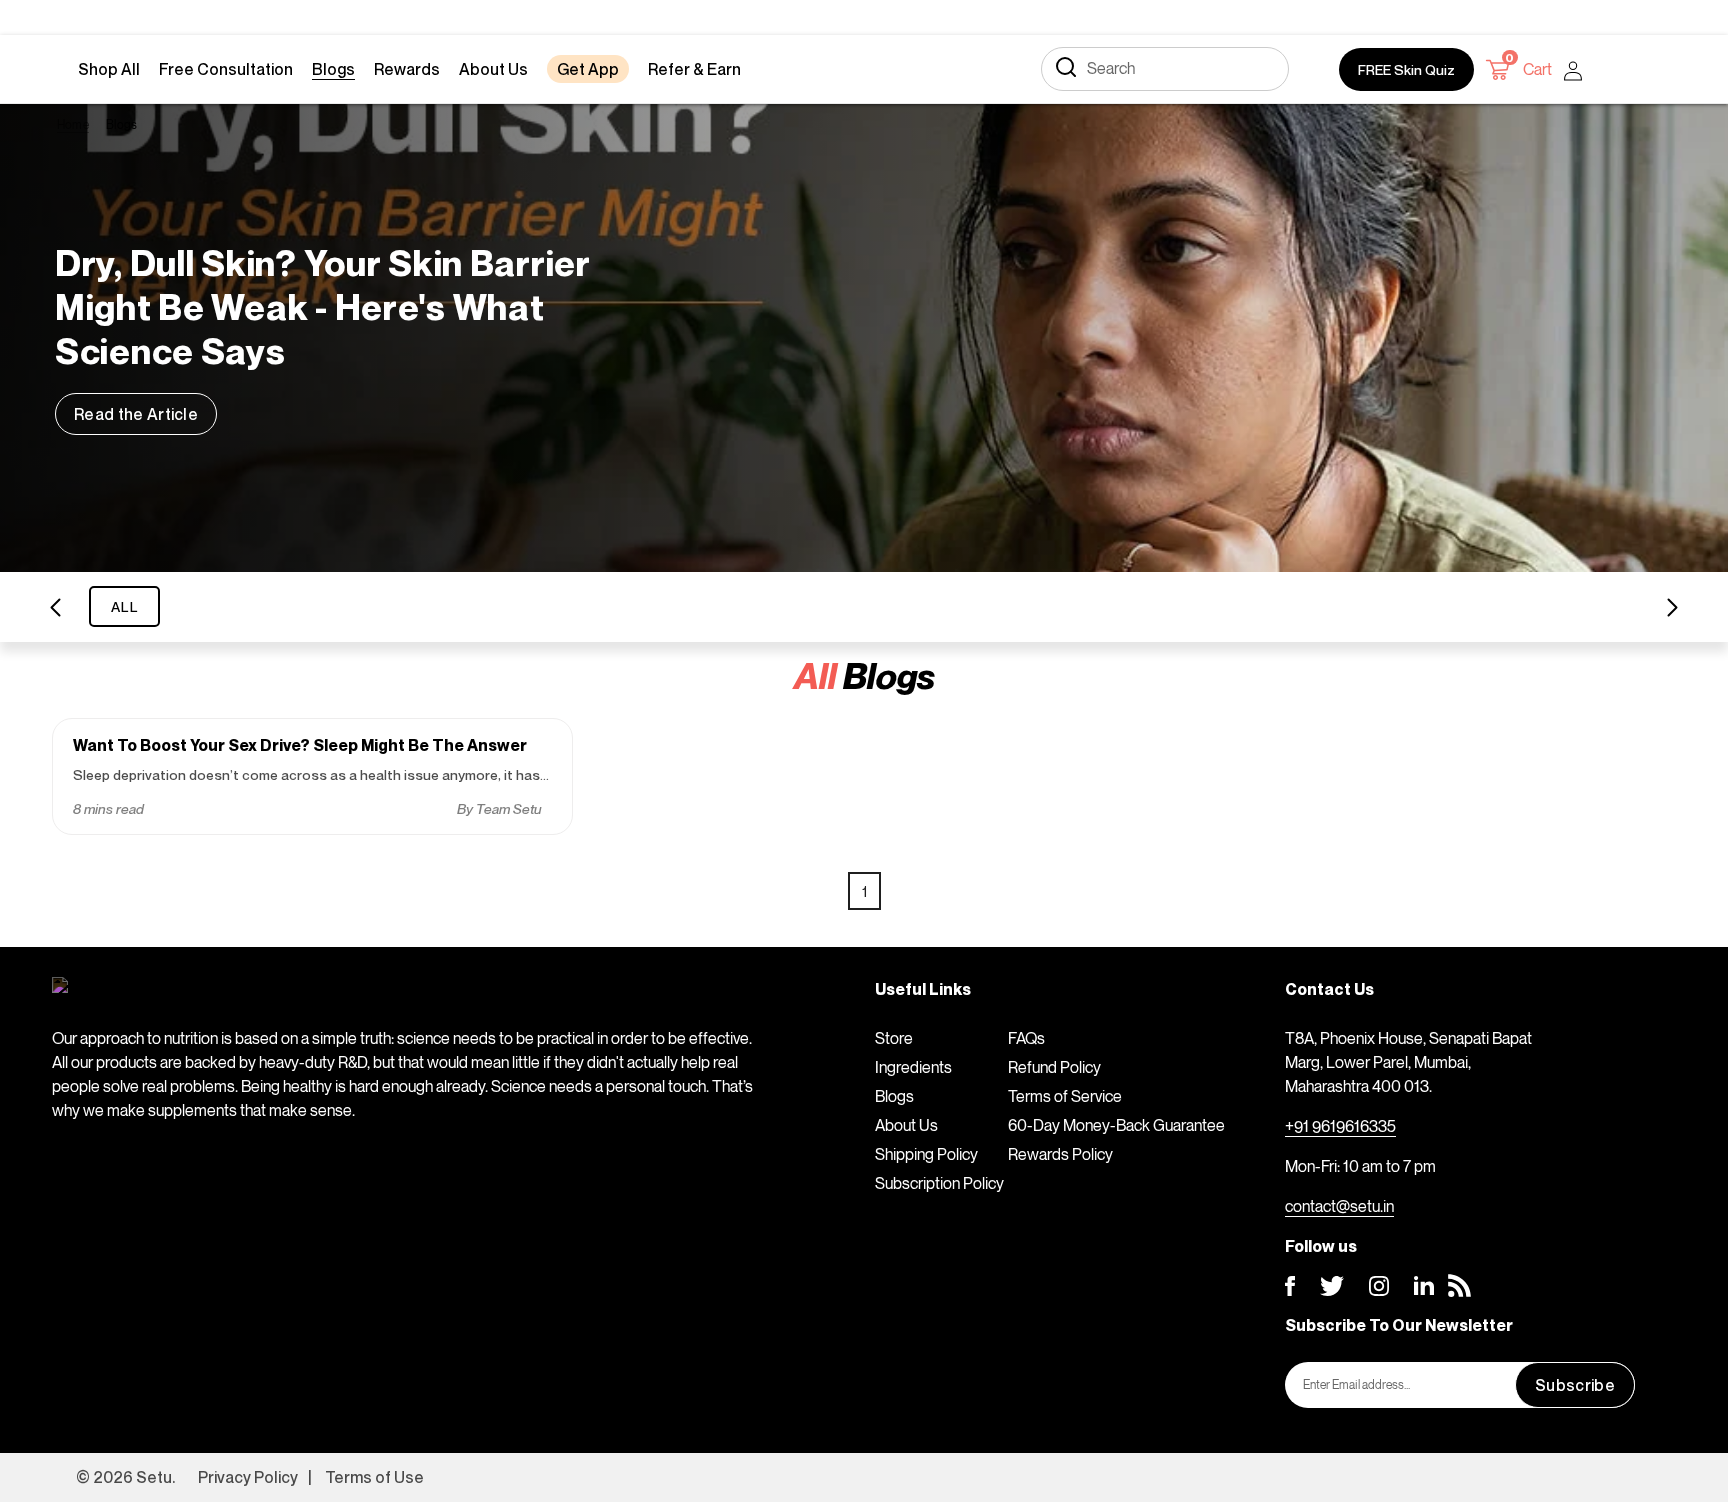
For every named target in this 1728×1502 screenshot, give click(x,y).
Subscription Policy (939, 1183)
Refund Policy (1054, 1067)
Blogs (894, 1096)
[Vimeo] (1424, 1285)
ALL (124, 606)
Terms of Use (374, 1477)
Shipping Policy (926, 1154)
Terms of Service (1065, 1096)
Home (73, 124)
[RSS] (1459, 1285)
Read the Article (136, 414)
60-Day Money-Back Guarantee (1116, 1125)
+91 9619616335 (1340, 1126)
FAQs (1026, 1038)
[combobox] (1165, 69)
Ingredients (913, 1067)
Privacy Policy (248, 1477)
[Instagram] (1379, 1286)
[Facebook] (1290, 1286)
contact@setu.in (1339, 1206)
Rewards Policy (1060, 1154)
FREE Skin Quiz (1406, 69)
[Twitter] (1332, 1286)
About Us (906, 1125)
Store (894, 1038)
